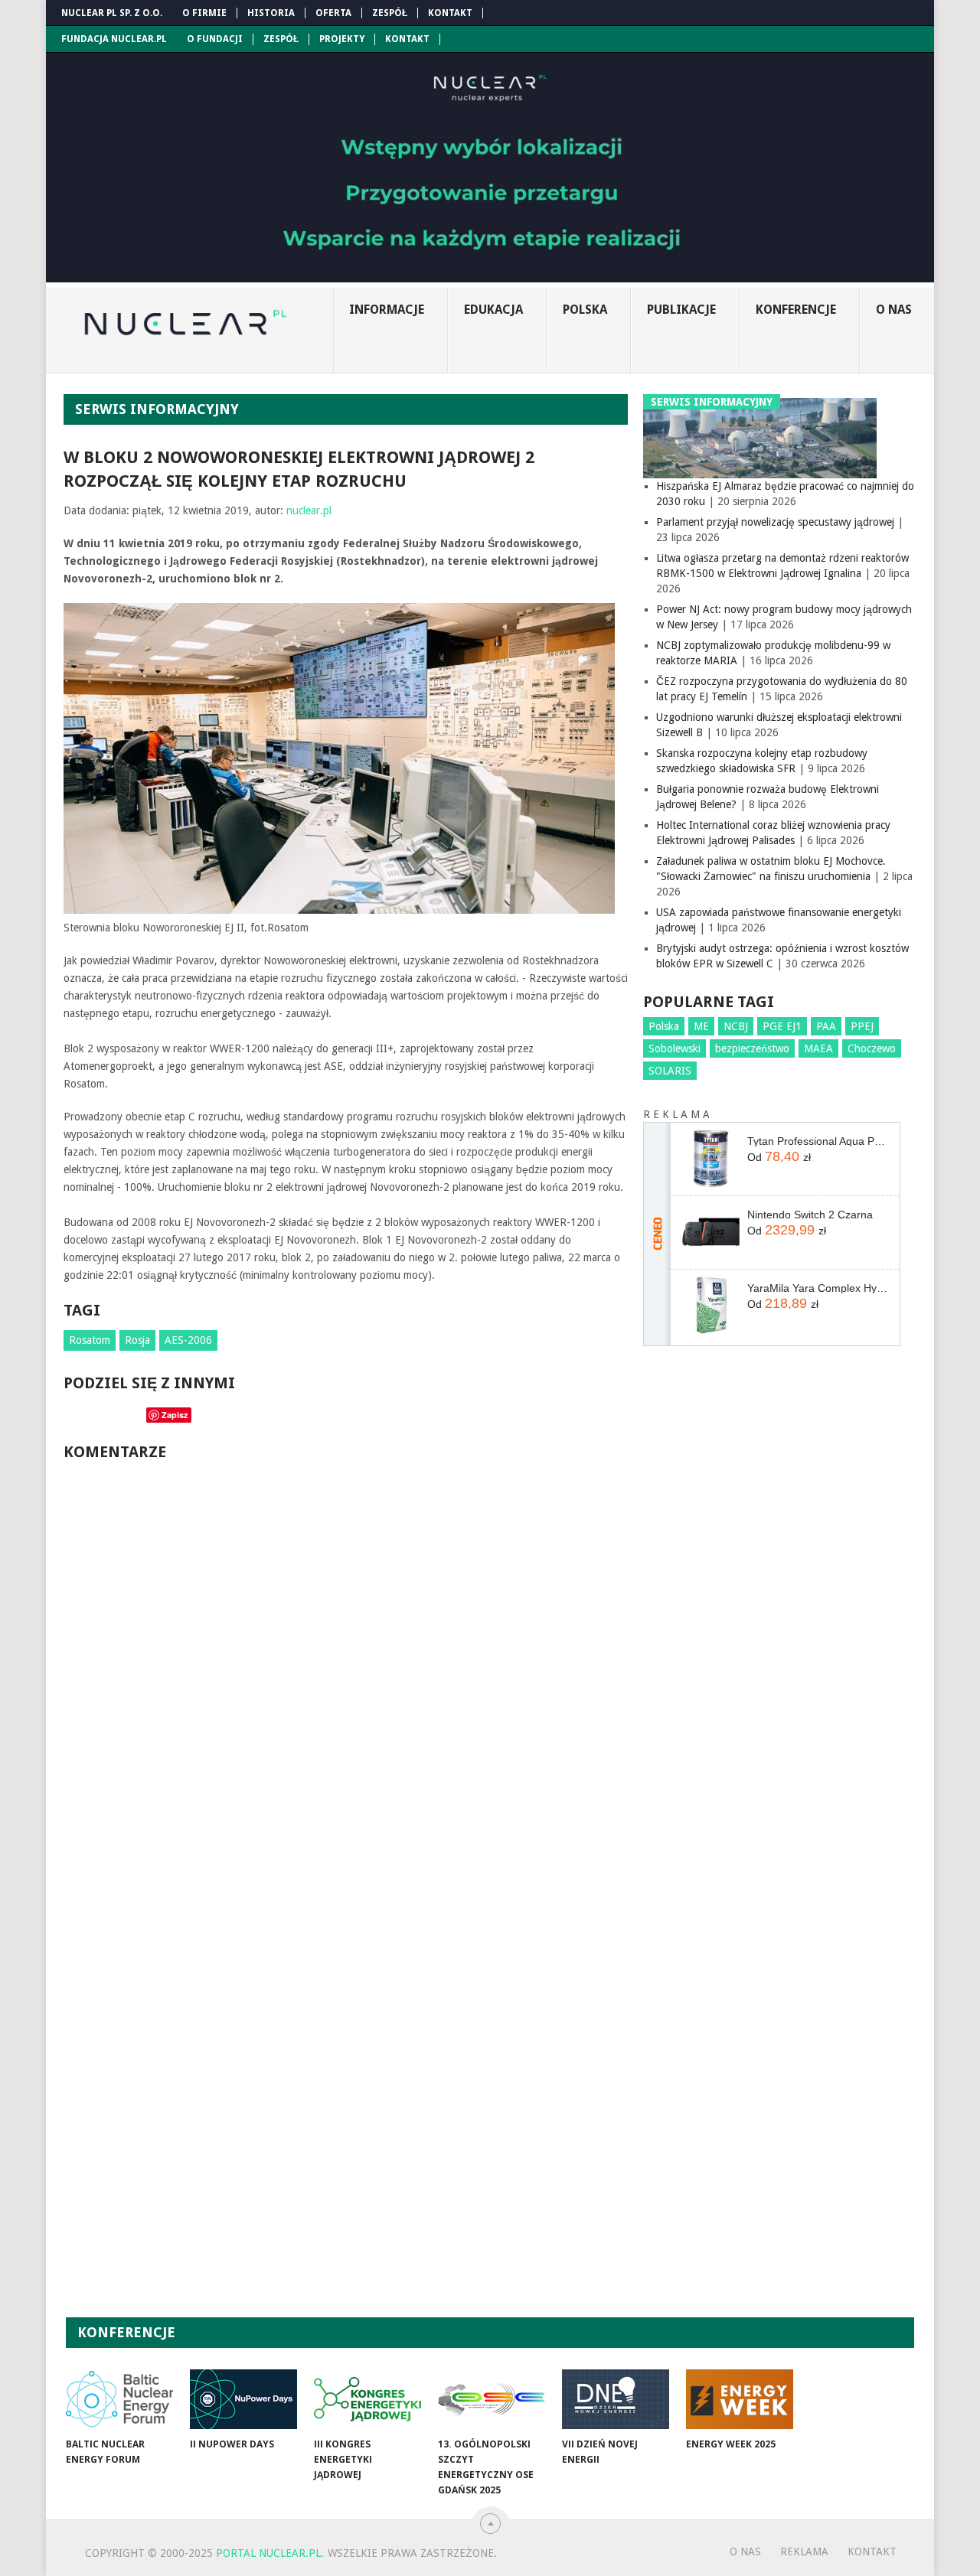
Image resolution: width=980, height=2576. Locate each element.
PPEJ (862, 1026)
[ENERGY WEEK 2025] (740, 2399)
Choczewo (872, 1048)
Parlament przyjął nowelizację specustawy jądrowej (775, 522)
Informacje (387, 310)
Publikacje (681, 310)
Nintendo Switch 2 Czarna (810, 1215)
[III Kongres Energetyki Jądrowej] (367, 2399)
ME (701, 1026)
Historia (271, 13)
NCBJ (736, 1026)
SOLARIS (670, 1071)
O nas (894, 310)
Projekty (342, 39)
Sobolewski (675, 1048)
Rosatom (90, 1340)
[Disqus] (346, 1681)
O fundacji (215, 39)
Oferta (333, 13)
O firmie (204, 13)
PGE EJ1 (782, 1026)
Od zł (779, 1156)
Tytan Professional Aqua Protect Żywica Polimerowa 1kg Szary (818, 1141)
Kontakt (450, 13)
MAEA (818, 1048)
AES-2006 (188, 1340)
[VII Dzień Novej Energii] (616, 2399)
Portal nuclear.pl (268, 2553)
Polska (585, 310)
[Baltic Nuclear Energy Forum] (119, 2399)
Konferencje (796, 310)
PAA (826, 1026)
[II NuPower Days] (243, 2399)
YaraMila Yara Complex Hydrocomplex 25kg (818, 1288)
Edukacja (493, 310)
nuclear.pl (309, 510)
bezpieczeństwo (752, 1048)
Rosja (137, 1340)
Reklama (804, 2552)
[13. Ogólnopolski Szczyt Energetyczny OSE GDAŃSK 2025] (492, 2399)
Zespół (390, 13)
